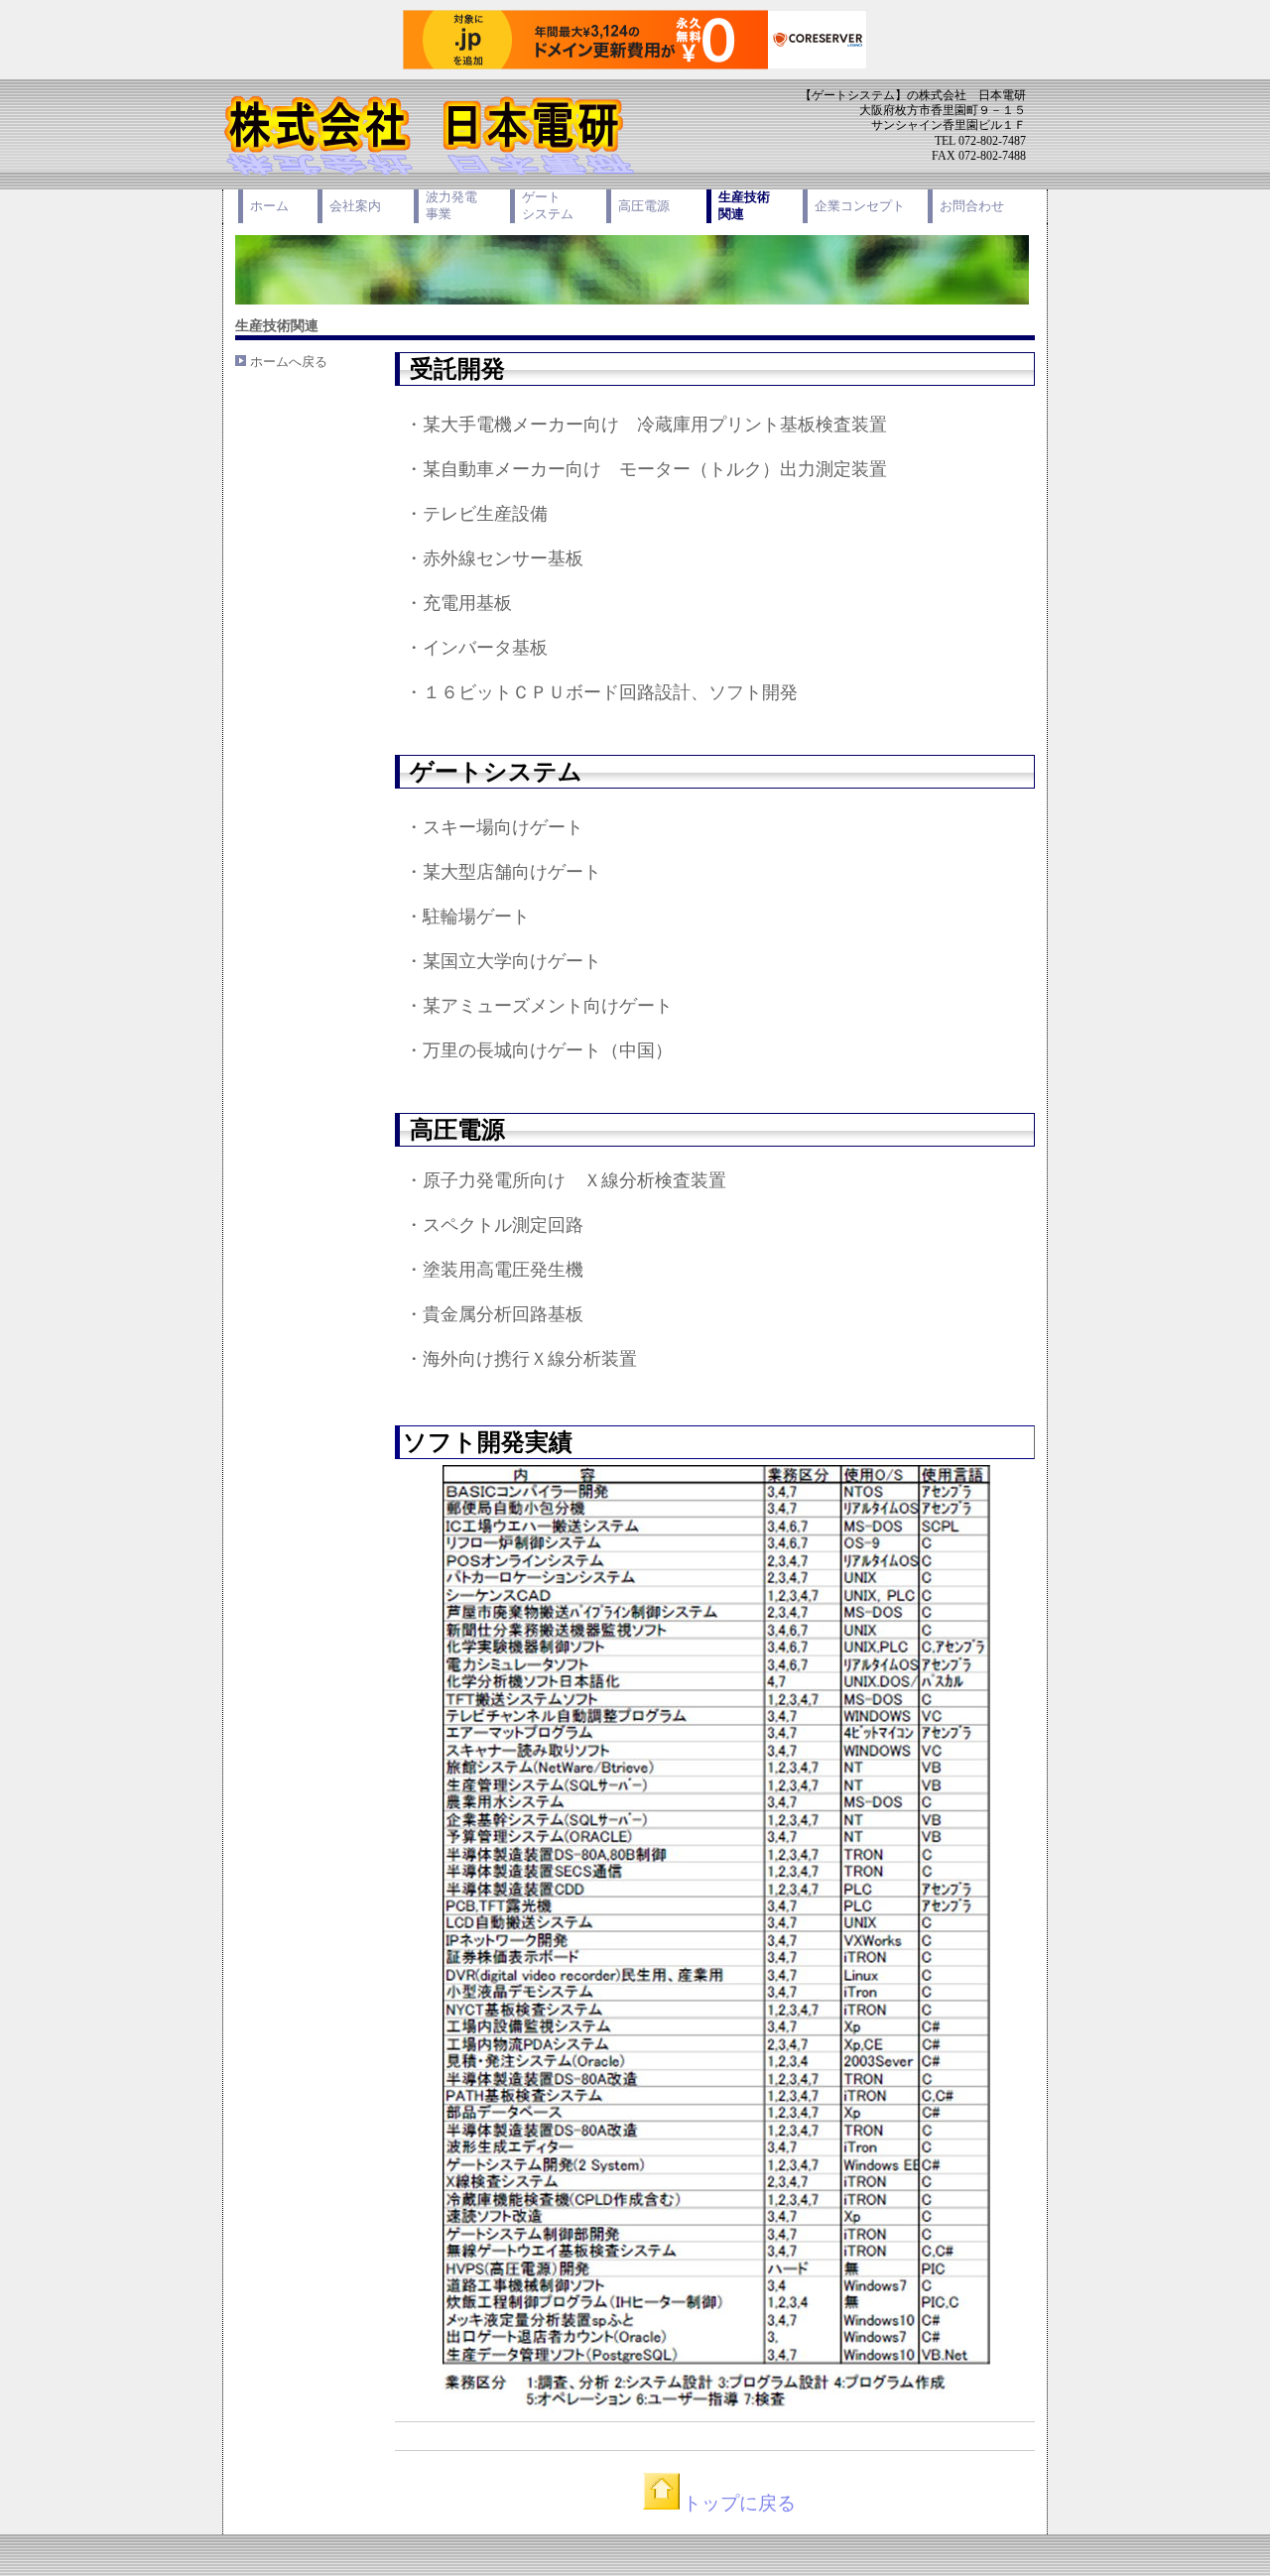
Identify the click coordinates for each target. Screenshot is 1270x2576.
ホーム (269, 206)
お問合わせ (972, 206)
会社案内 (355, 206)
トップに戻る (739, 2503)
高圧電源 (644, 206)
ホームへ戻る (289, 362)
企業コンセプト (860, 206)
